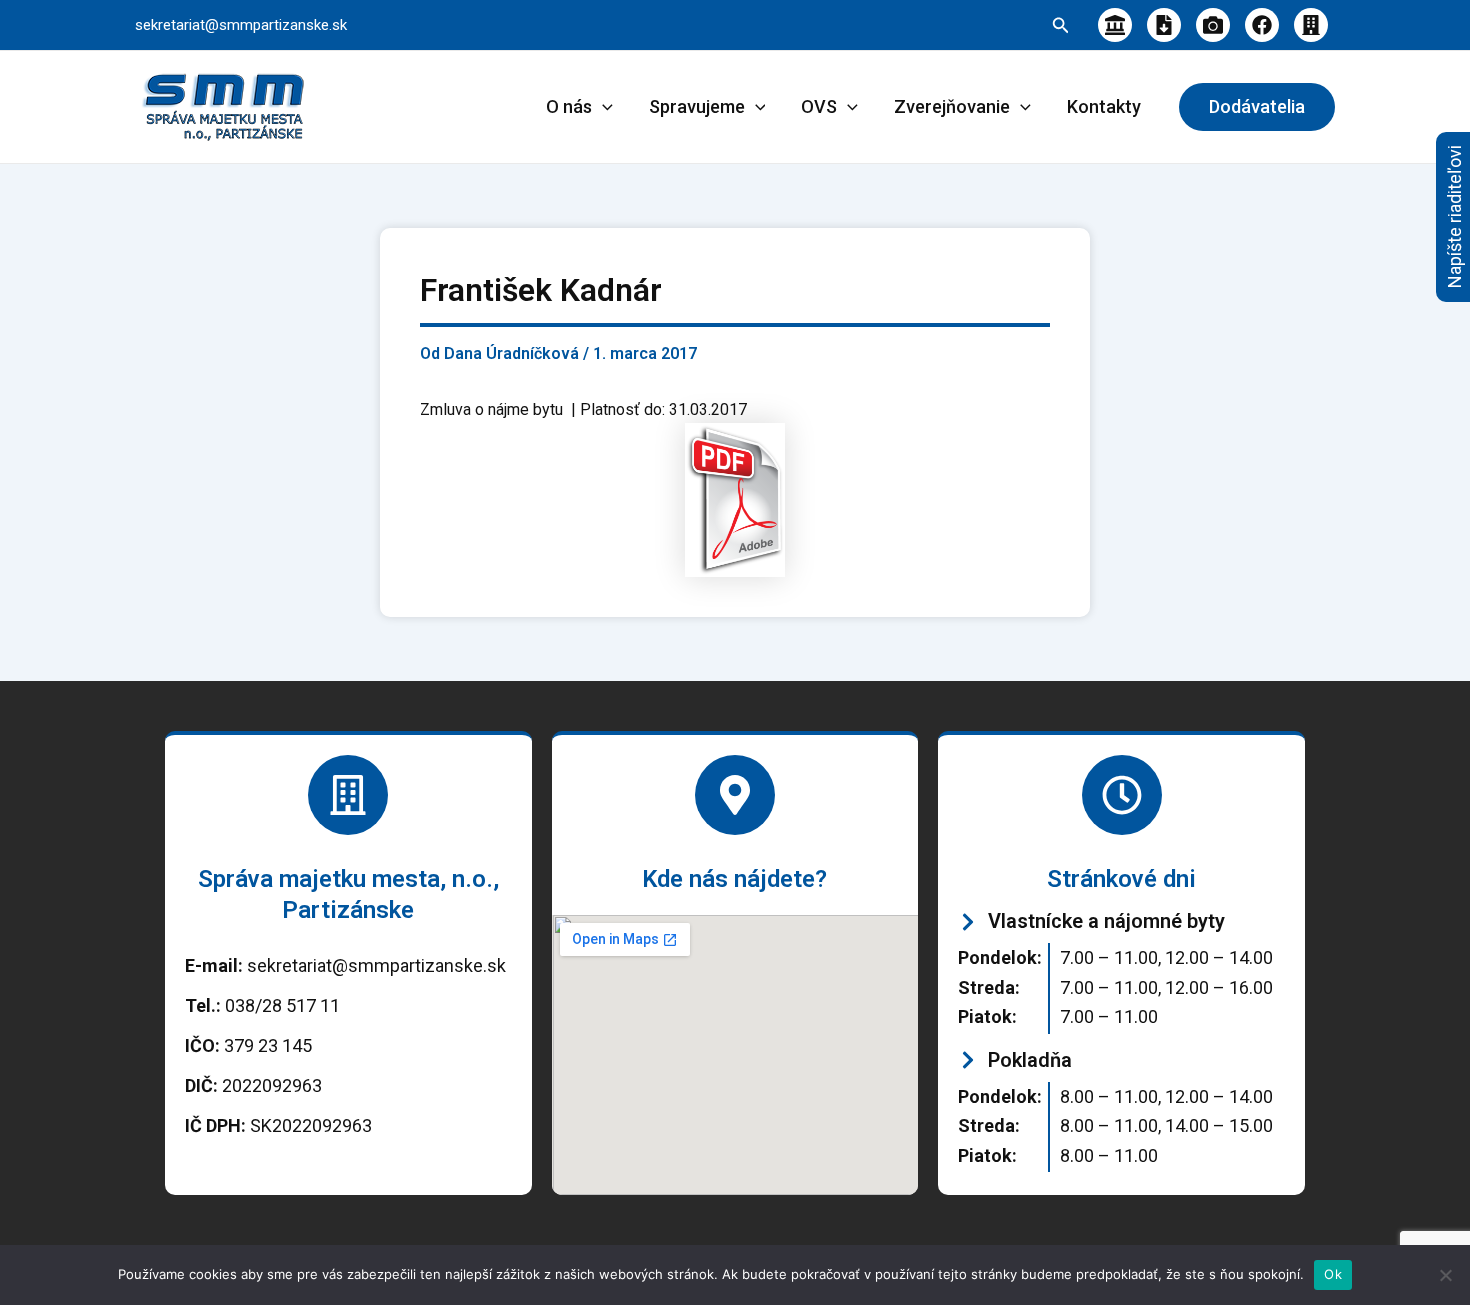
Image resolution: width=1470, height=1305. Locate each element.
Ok (1333, 1274)
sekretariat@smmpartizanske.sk (241, 25)
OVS (819, 106)
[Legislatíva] (1115, 25)
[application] (602, 107)
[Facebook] (1262, 25)
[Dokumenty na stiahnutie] (1164, 25)
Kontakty (1104, 106)
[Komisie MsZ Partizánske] (1311, 25)
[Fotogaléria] (1213, 25)
